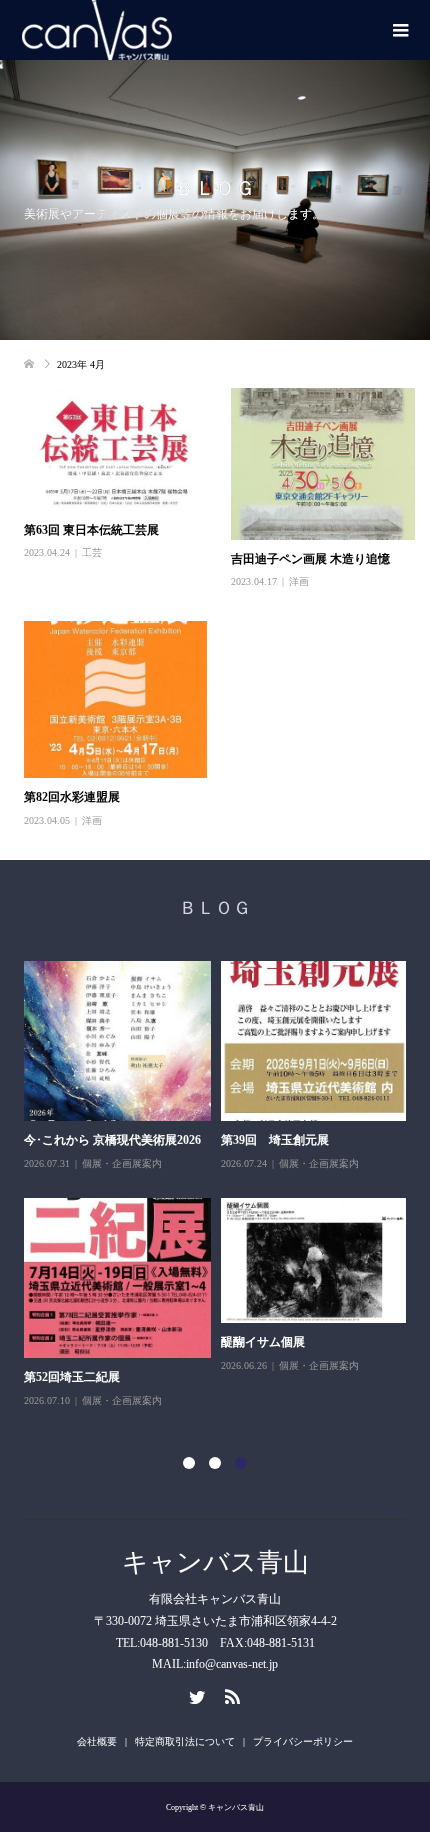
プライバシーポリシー (303, 1741)
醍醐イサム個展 (263, 1342)
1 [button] (189, 1463)
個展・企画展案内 (122, 1163)
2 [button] (215, 1463)
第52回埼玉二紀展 (72, 1377)
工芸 (92, 552)
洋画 (299, 581)
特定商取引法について (185, 1741)
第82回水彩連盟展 (72, 797)
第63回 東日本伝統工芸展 (91, 530)
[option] (220, 1185)
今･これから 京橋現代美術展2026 (112, 1140)
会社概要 (97, 1741)
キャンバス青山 (215, 1562)
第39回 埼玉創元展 (275, 1140)
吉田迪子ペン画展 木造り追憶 (310, 559)
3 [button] (241, 1463)
